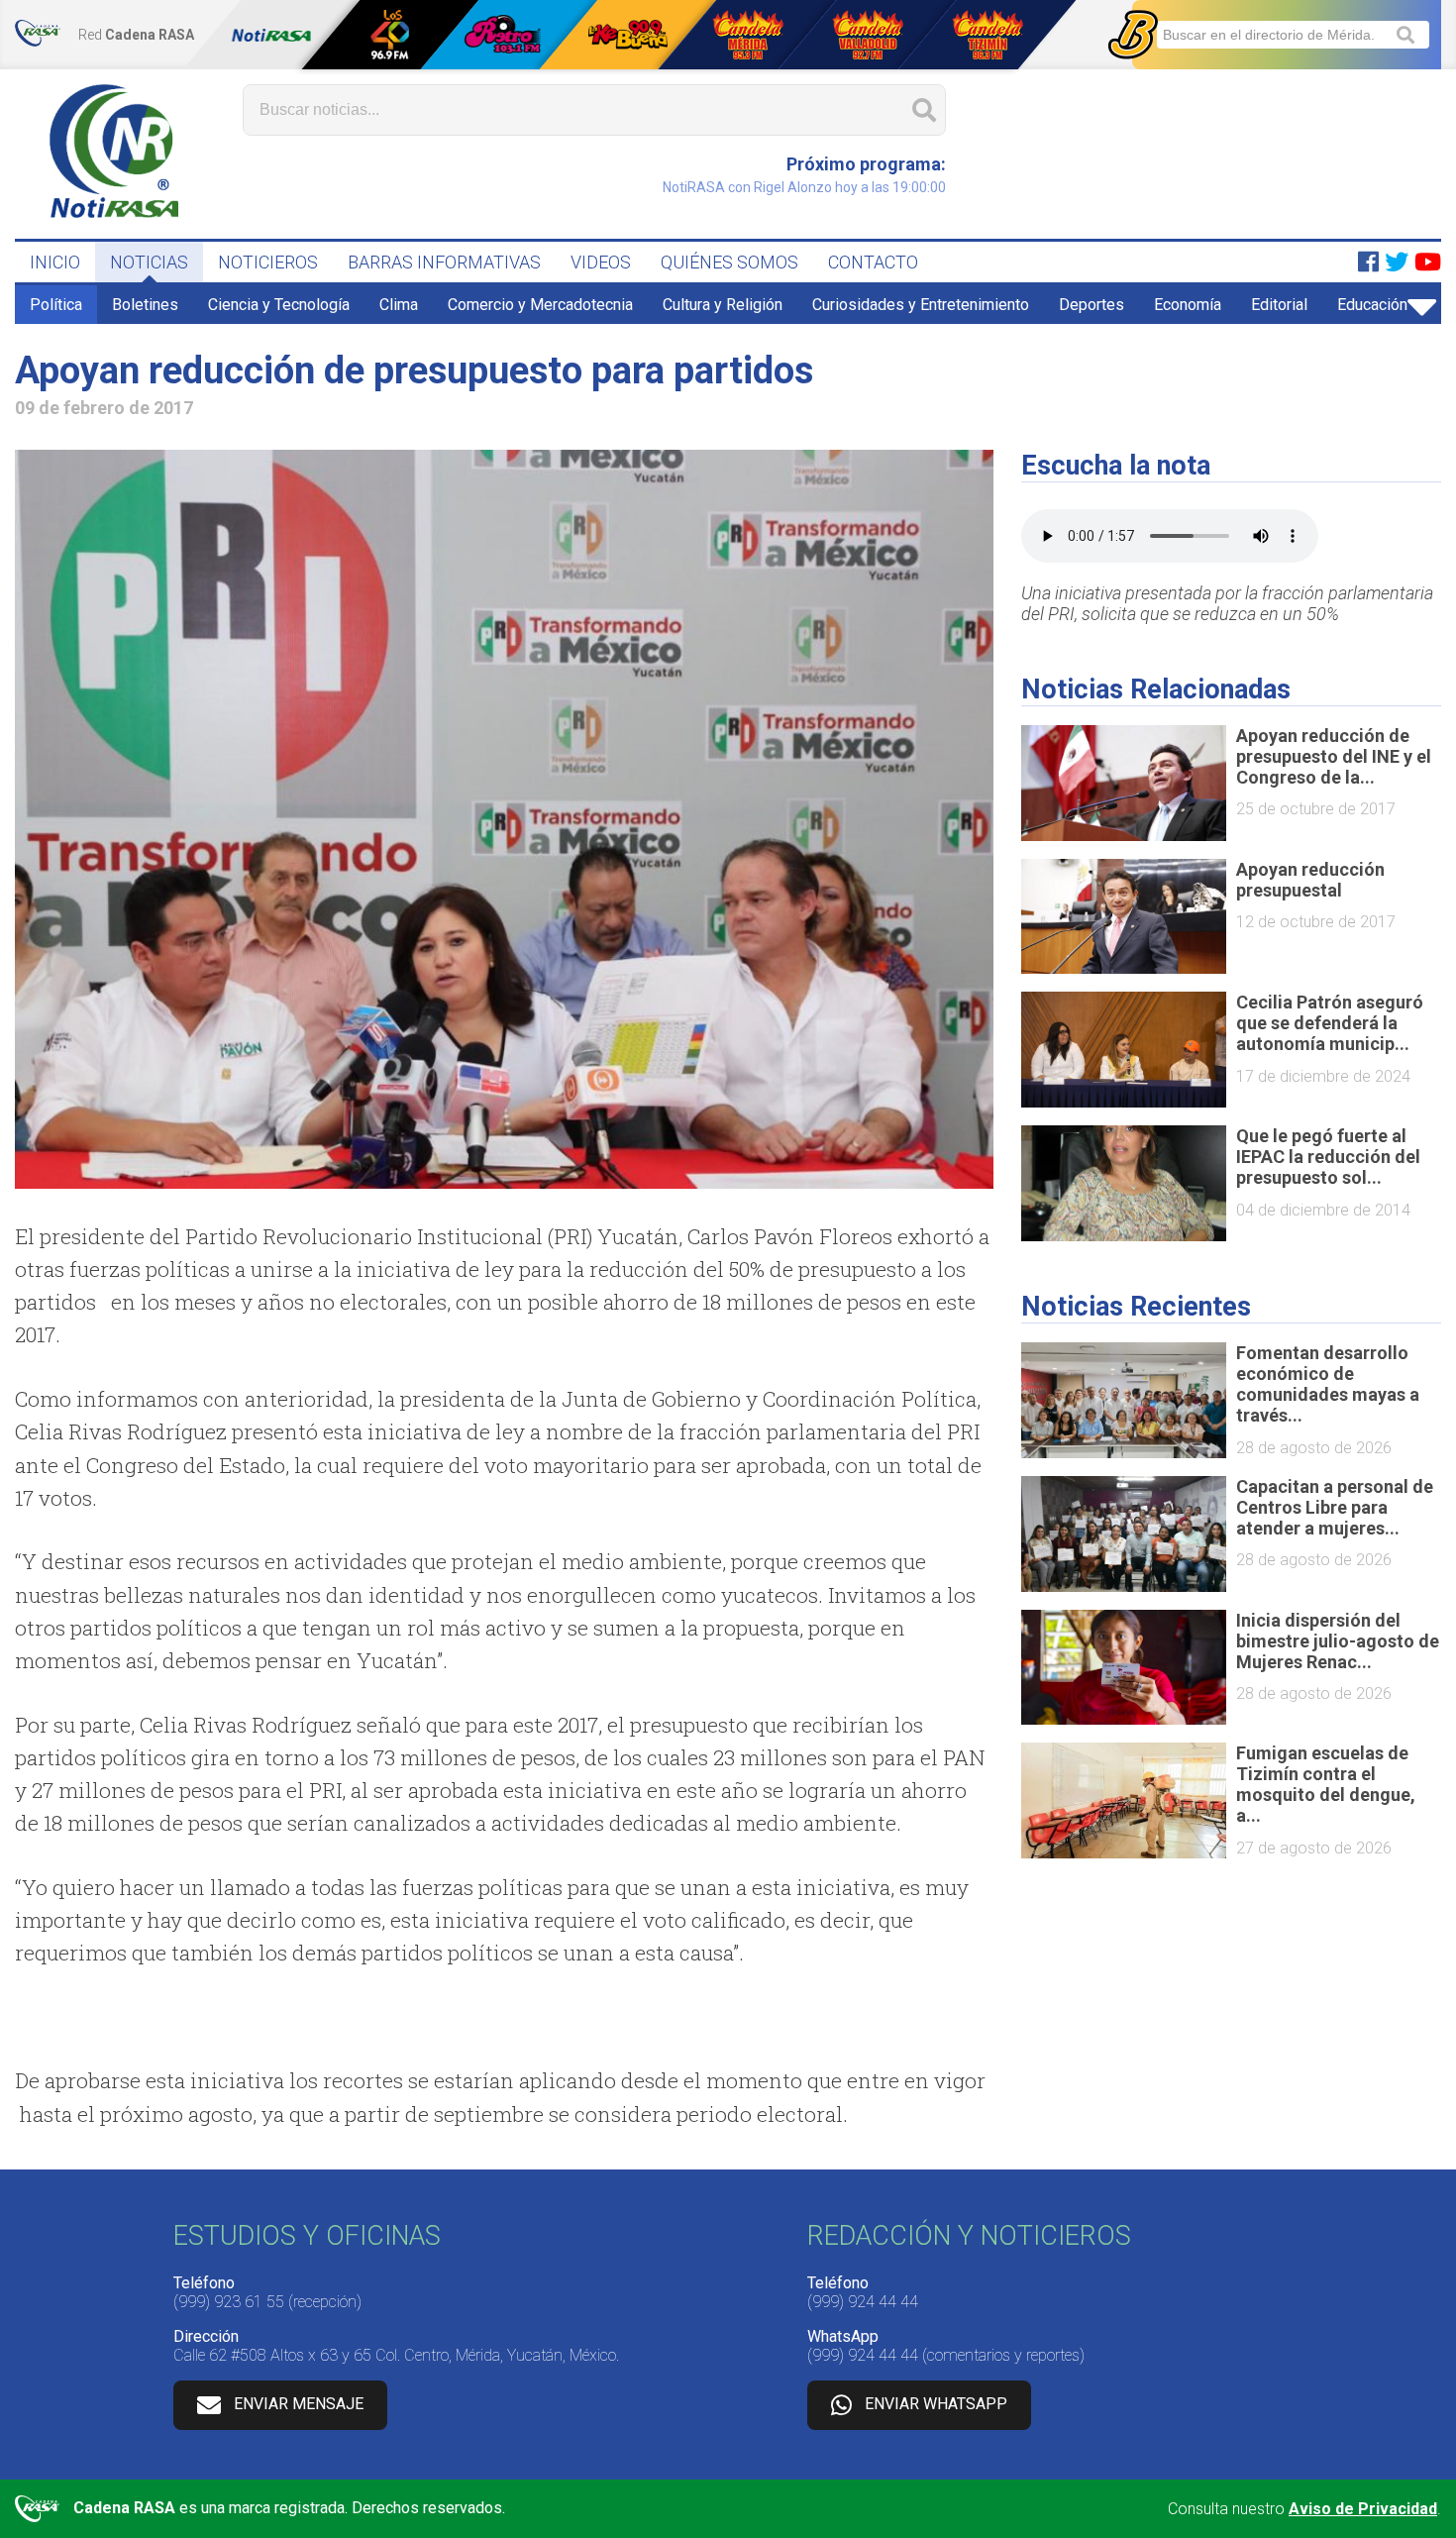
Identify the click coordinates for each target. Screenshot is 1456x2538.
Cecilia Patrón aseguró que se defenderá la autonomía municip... (1330, 1023)
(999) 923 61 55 (229, 2302)
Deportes (1092, 305)
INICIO (55, 262)
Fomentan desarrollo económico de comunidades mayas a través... (1328, 1384)
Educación (1372, 305)
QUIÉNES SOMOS (729, 262)
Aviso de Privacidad (1363, 2509)
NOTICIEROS (268, 262)
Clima (399, 305)
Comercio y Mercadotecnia (540, 305)
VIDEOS (601, 262)
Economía (1188, 305)
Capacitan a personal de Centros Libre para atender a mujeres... (1335, 1507)
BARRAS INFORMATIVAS (444, 262)
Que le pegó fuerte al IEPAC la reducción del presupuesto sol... (1328, 1157)
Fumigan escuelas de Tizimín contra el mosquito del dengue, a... (1326, 1784)
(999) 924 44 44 (863, 2302)
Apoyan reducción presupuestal (1310, 880)
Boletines (145, 305)
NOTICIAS (149, 262)
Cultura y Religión (723, 305)
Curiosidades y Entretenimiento (921, 305)
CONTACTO (873, 262)
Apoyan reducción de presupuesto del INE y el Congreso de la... (1334, 756)
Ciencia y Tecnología (279, 305)
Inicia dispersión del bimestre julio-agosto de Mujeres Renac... (1338, 1641)
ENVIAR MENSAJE (299, 2405)
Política (56, 305)
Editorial (1279, 305)
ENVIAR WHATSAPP (936, 2405)
